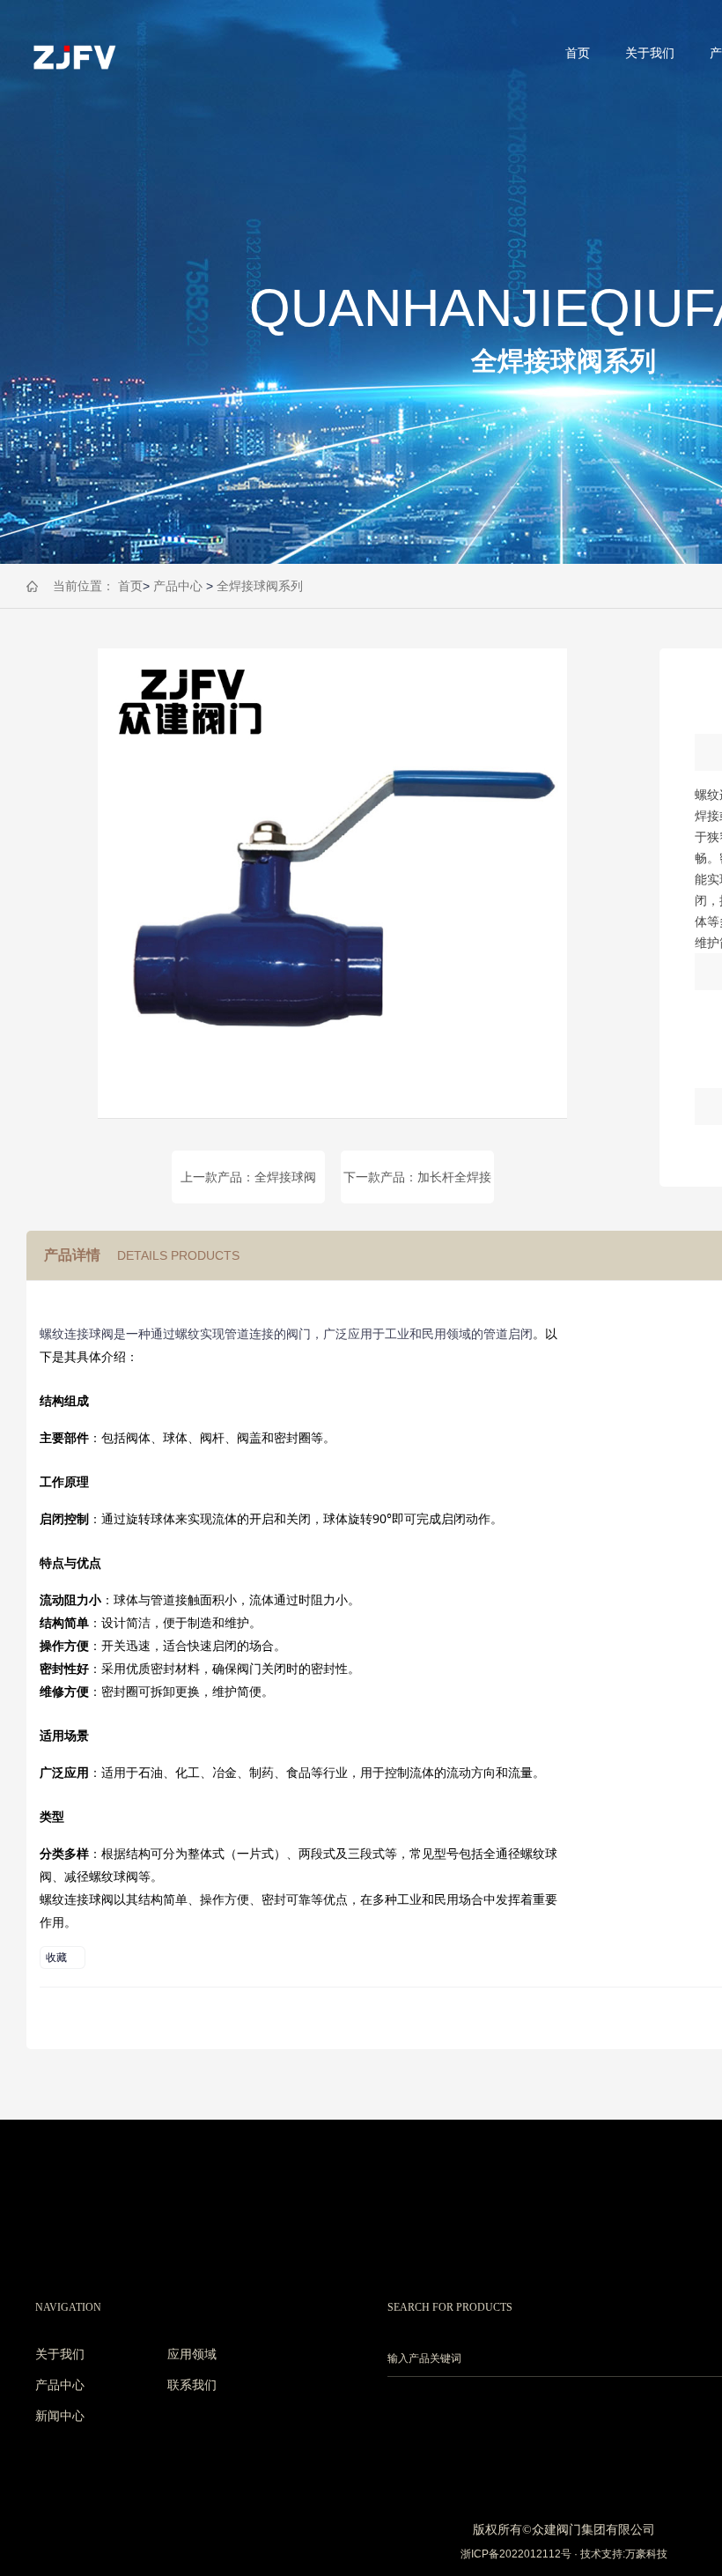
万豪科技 (646, 2554)
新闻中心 (60, 2416)
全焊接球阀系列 (260, 586)
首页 (578, 53)
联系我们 (192, 2385)
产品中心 (178, 586)
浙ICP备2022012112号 (516, 2554)
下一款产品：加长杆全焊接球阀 (417, 1187)
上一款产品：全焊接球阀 (248, 1177)
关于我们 (650, 53)
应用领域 (192, 2354)
